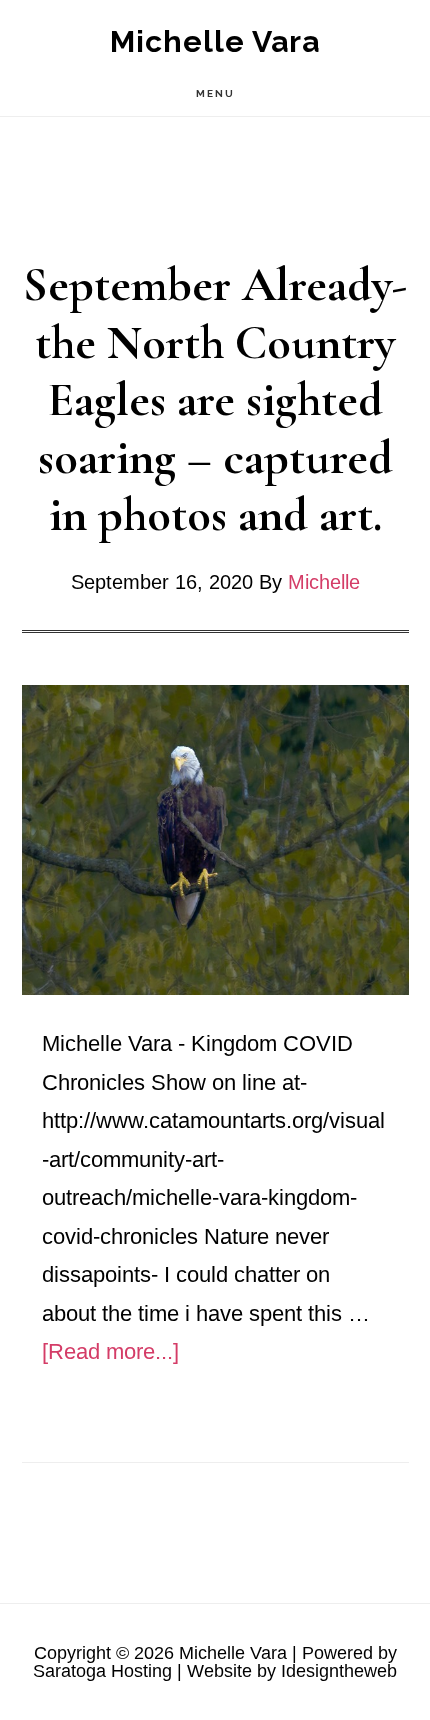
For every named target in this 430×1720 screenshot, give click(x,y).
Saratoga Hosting (102, 1671)
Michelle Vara (215, 41)
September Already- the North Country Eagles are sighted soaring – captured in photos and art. (215, 400)
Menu (215, 93)
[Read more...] (110, 1351)
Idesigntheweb (339, 1671)
